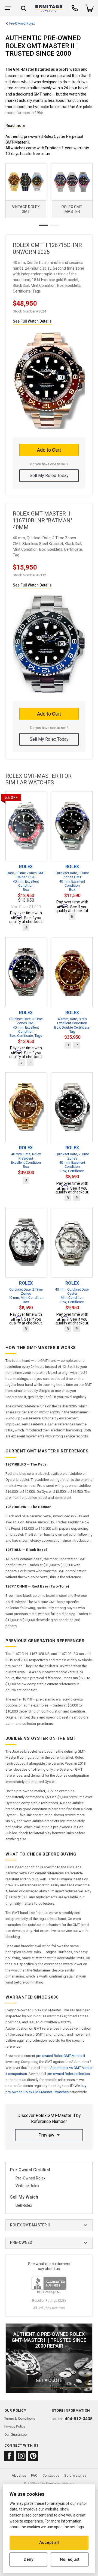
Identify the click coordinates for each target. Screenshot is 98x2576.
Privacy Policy (15, 2426)
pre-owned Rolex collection (68, 2074)
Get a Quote (49, 2380)
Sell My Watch (24, 2197)
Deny (28, 2559)
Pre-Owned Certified (30, 2170)
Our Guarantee (16, 2434)
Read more (15, 126)
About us (19, 2475)
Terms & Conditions (20, 2418)
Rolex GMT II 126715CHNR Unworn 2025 (47, 248)
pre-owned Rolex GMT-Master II (60, 2056)
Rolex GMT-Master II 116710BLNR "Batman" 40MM (42, 520)
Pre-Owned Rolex (22, 24)
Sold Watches (75, 2475)
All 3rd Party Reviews (49, 2308)
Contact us (51, 2475)
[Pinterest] (33, 2456)
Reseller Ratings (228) (49, 2301)
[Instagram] (21, 2456)
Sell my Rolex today (49, 476)
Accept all (49, 2542)
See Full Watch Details (32, 321)
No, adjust (70, 2559)
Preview (46, 2135)
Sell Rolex (24, 2205)
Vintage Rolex (27, 2186)
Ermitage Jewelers (60, 2483)
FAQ (34, 2475)
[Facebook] (9, 2456)
